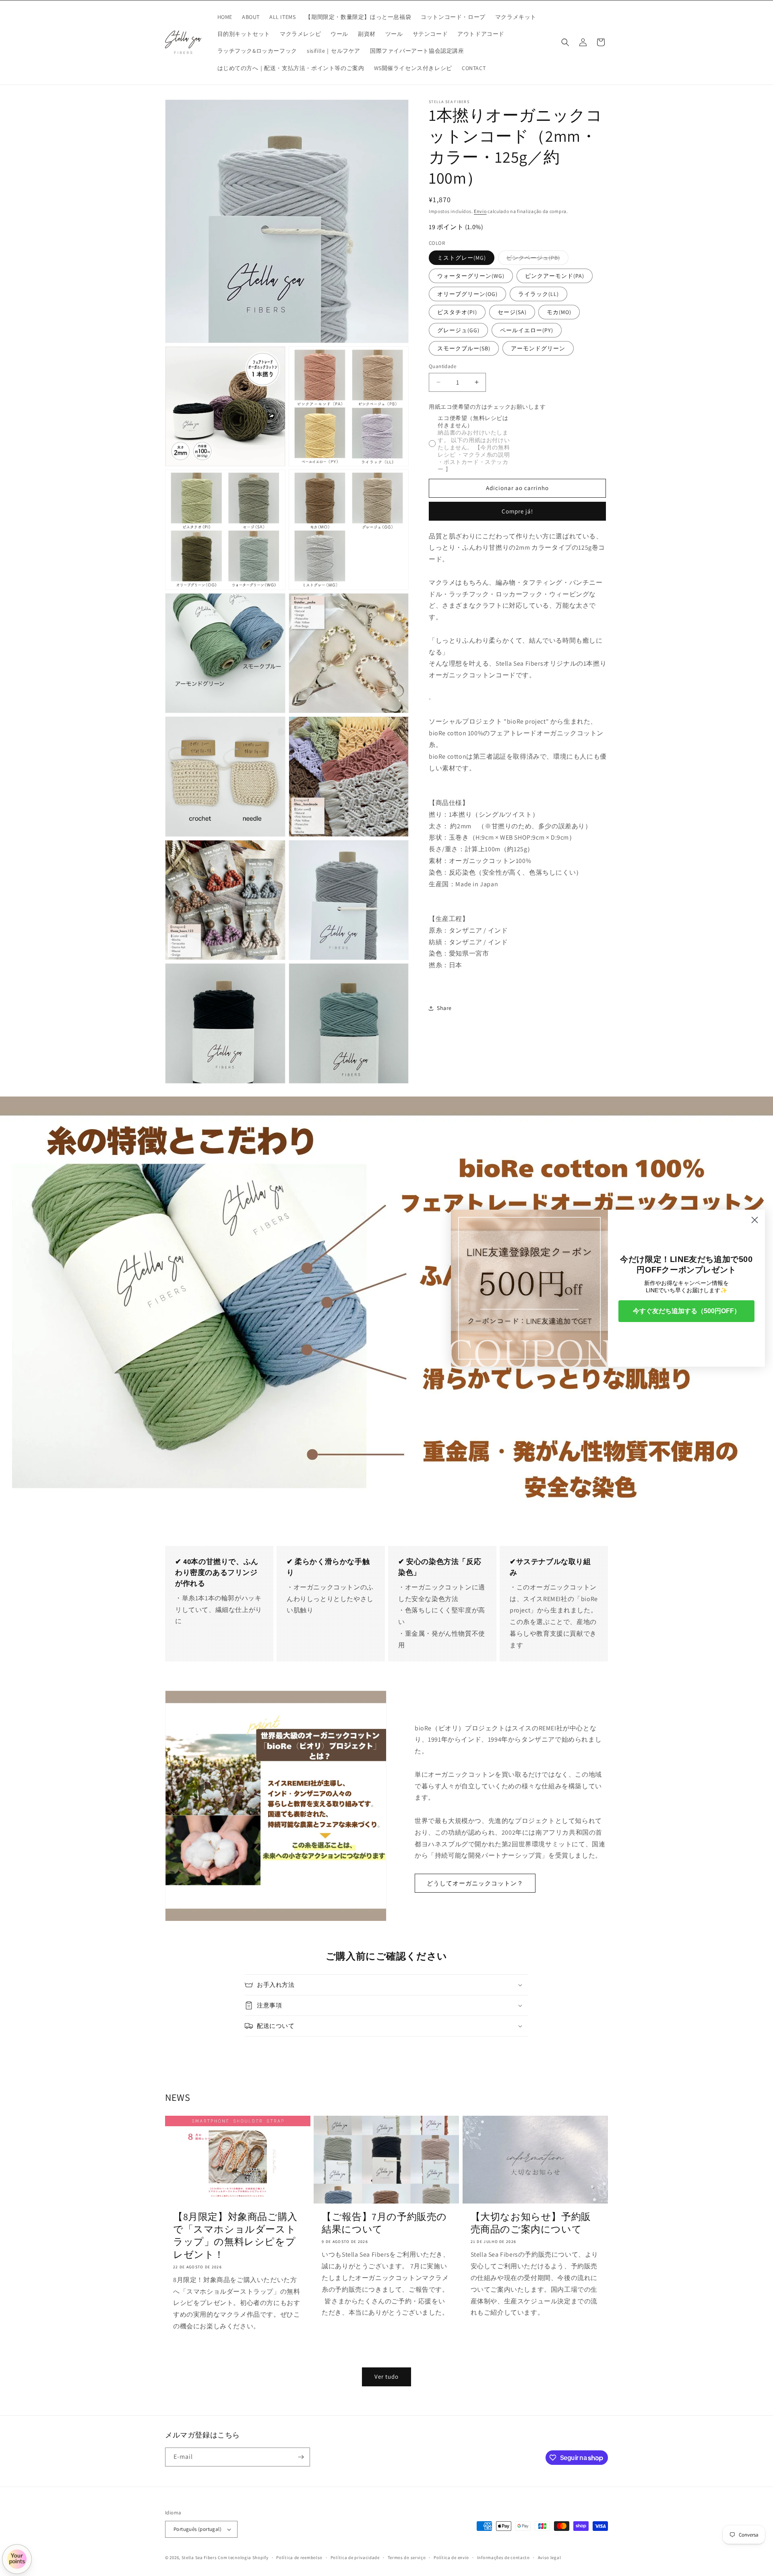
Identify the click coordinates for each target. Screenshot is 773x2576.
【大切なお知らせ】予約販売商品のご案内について (531, 2223)
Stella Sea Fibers (199, 2557)
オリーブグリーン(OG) (467, 294)
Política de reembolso (299, 2557)
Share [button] (444, 1008)
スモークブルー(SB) (464, 348)
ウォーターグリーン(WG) (471, 276)
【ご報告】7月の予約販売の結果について (384, 2223)
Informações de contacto (503, 2557)
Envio (480, 211)
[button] (565, 42)
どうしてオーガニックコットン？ (475, 1883)
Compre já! (517, 511)
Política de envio (451, 2557)
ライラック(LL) (538, 294)
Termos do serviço (407, 2557)
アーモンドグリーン (538, 348)
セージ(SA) (512, 312)
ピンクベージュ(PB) (537, 259)
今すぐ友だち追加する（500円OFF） (687, 1311)
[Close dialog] (755, 1220)
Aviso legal (550, 2557)
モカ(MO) (559, 312)
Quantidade (442, 366)
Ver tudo (386, 2376)
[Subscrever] (301, 2457)
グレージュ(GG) (458, 330)
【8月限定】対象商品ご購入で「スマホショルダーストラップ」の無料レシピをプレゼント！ (235, 2236)
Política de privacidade (355, 2557)
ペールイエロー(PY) (527, 330)
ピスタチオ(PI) (457, 312)
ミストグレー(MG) (462, 258)
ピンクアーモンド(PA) (555, 276)
